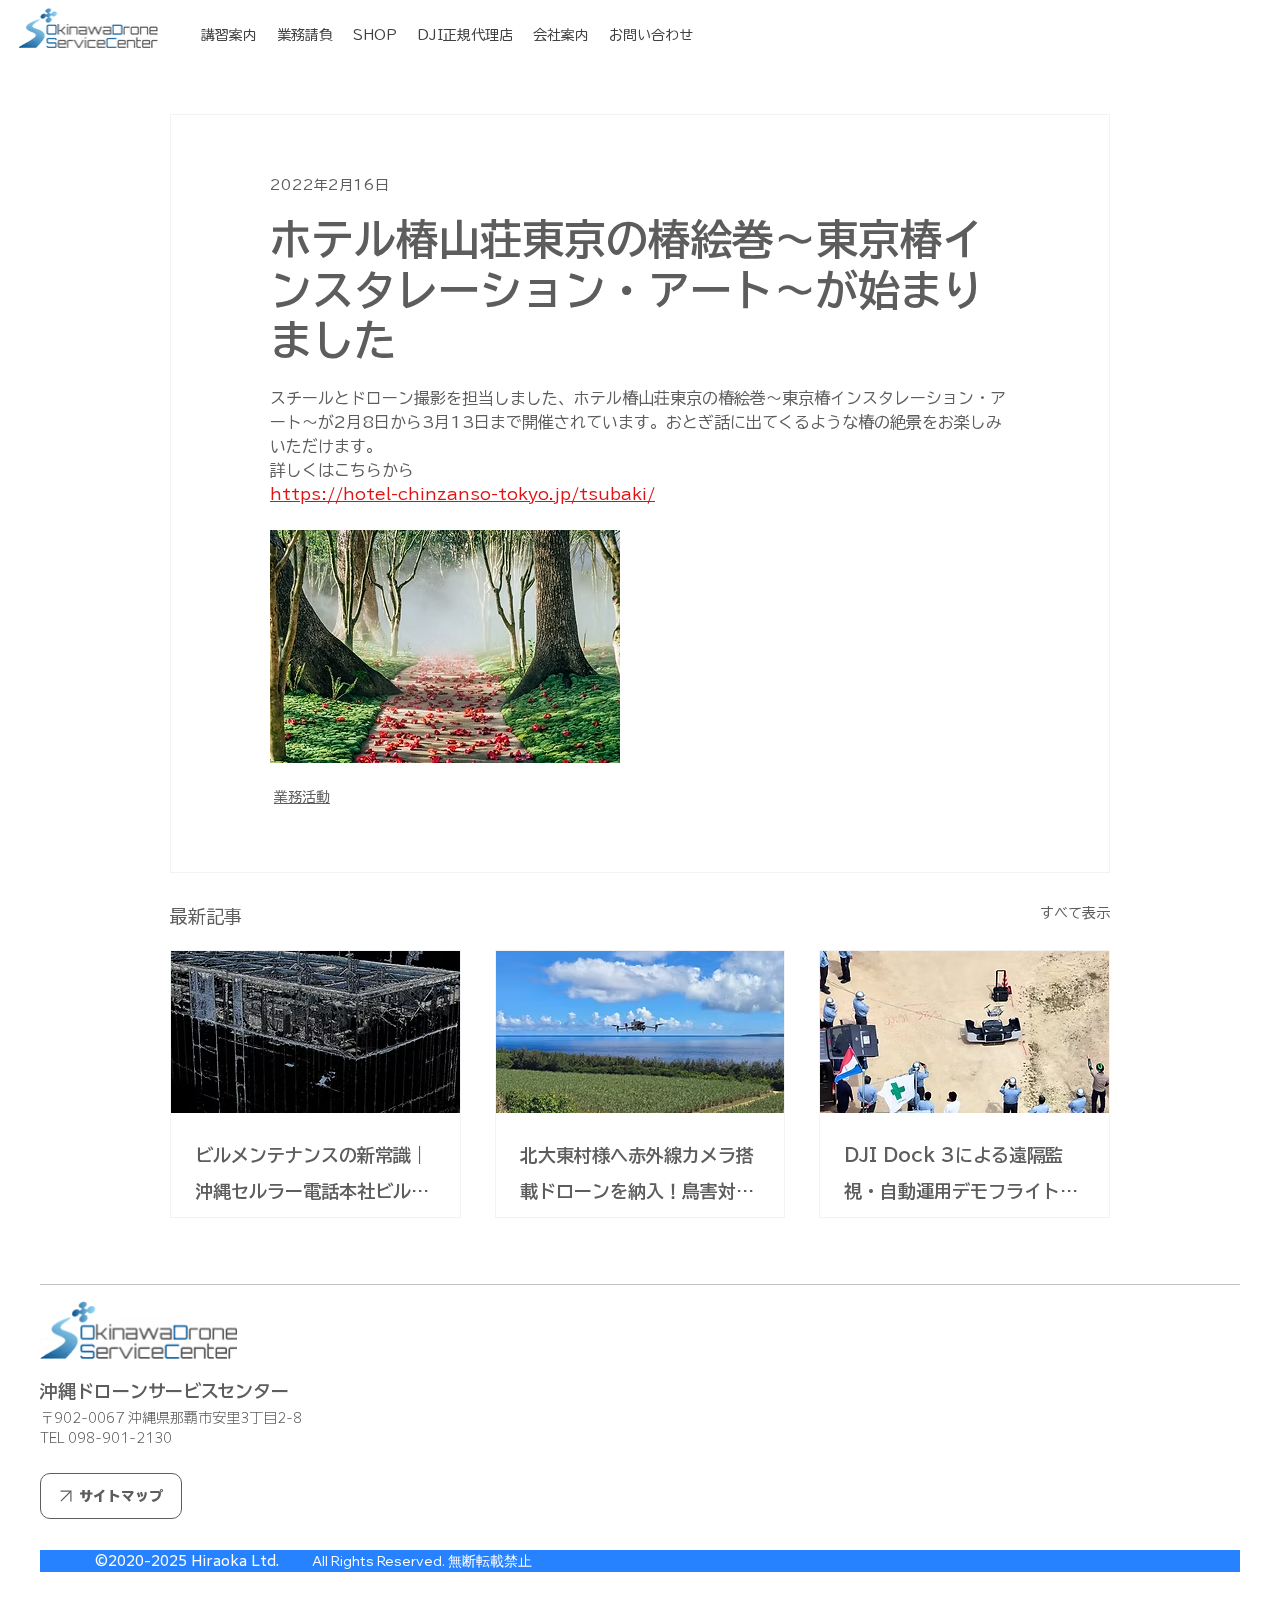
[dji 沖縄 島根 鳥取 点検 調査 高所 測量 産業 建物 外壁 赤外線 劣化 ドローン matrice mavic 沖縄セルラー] (315, 1032)
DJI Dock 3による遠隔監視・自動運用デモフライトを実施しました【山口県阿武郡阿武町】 (961, 1177)
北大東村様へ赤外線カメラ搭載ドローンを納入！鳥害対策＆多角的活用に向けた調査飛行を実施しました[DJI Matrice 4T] (637, 1177)
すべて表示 (1075, 913)
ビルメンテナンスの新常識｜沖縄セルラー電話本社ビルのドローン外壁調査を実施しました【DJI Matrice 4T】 (312, 1177)
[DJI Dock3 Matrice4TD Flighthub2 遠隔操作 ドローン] (964, 1032)
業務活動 (302, 797)
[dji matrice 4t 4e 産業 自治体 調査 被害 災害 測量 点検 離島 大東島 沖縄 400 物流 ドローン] (640, 1032)
